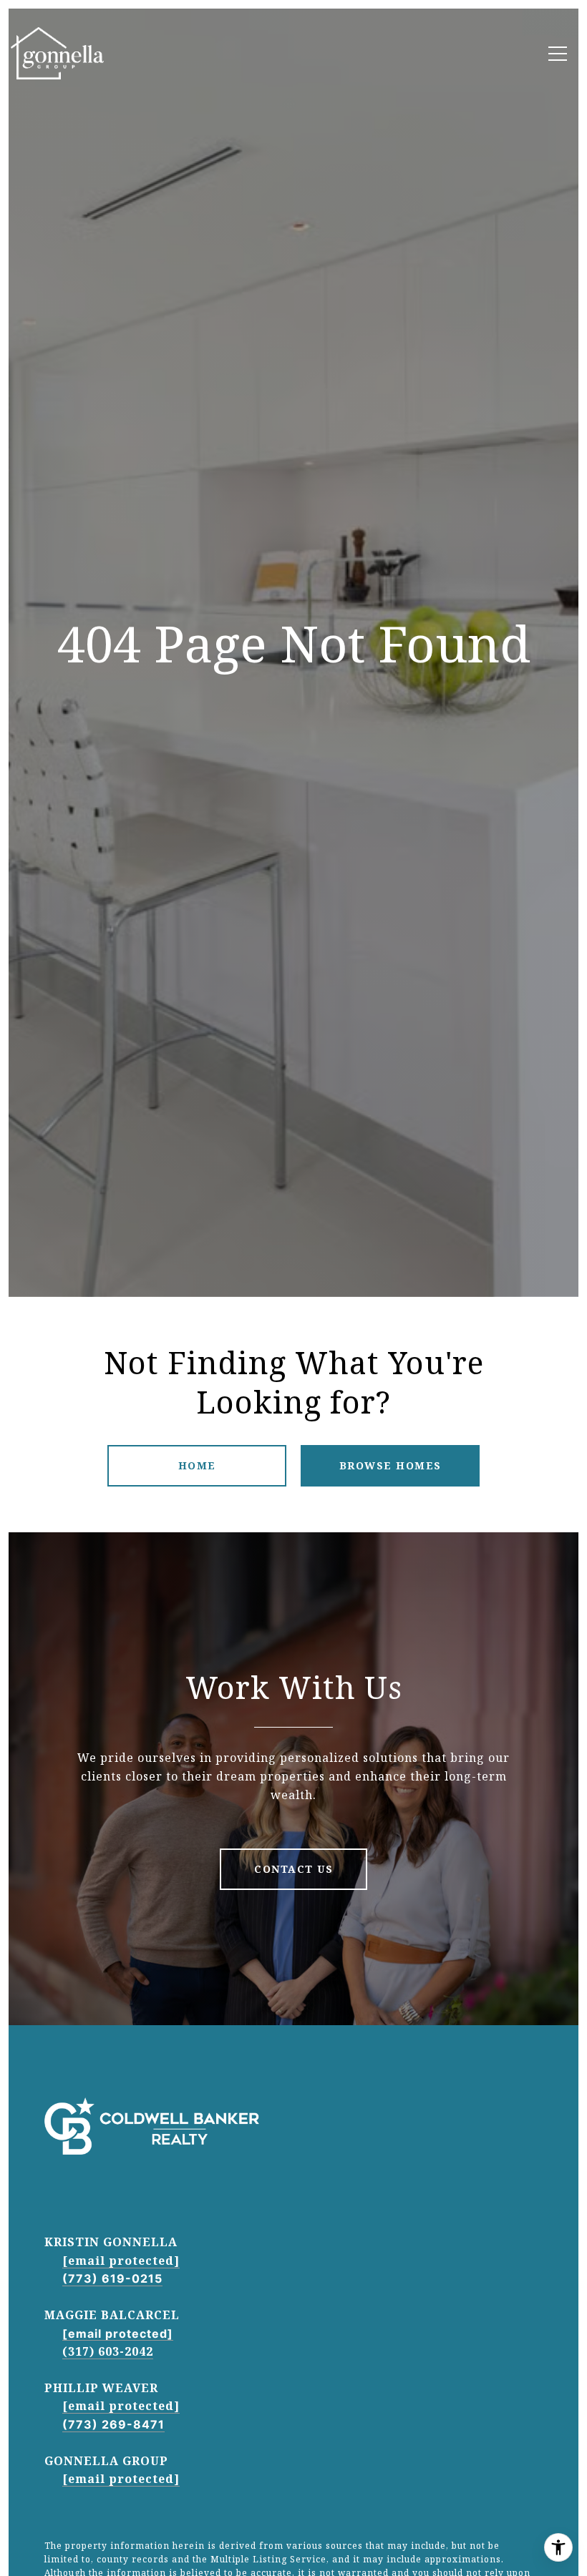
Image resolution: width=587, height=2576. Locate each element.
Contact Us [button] (293, 1869)
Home (197, 1465)
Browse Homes (390, 1465)
